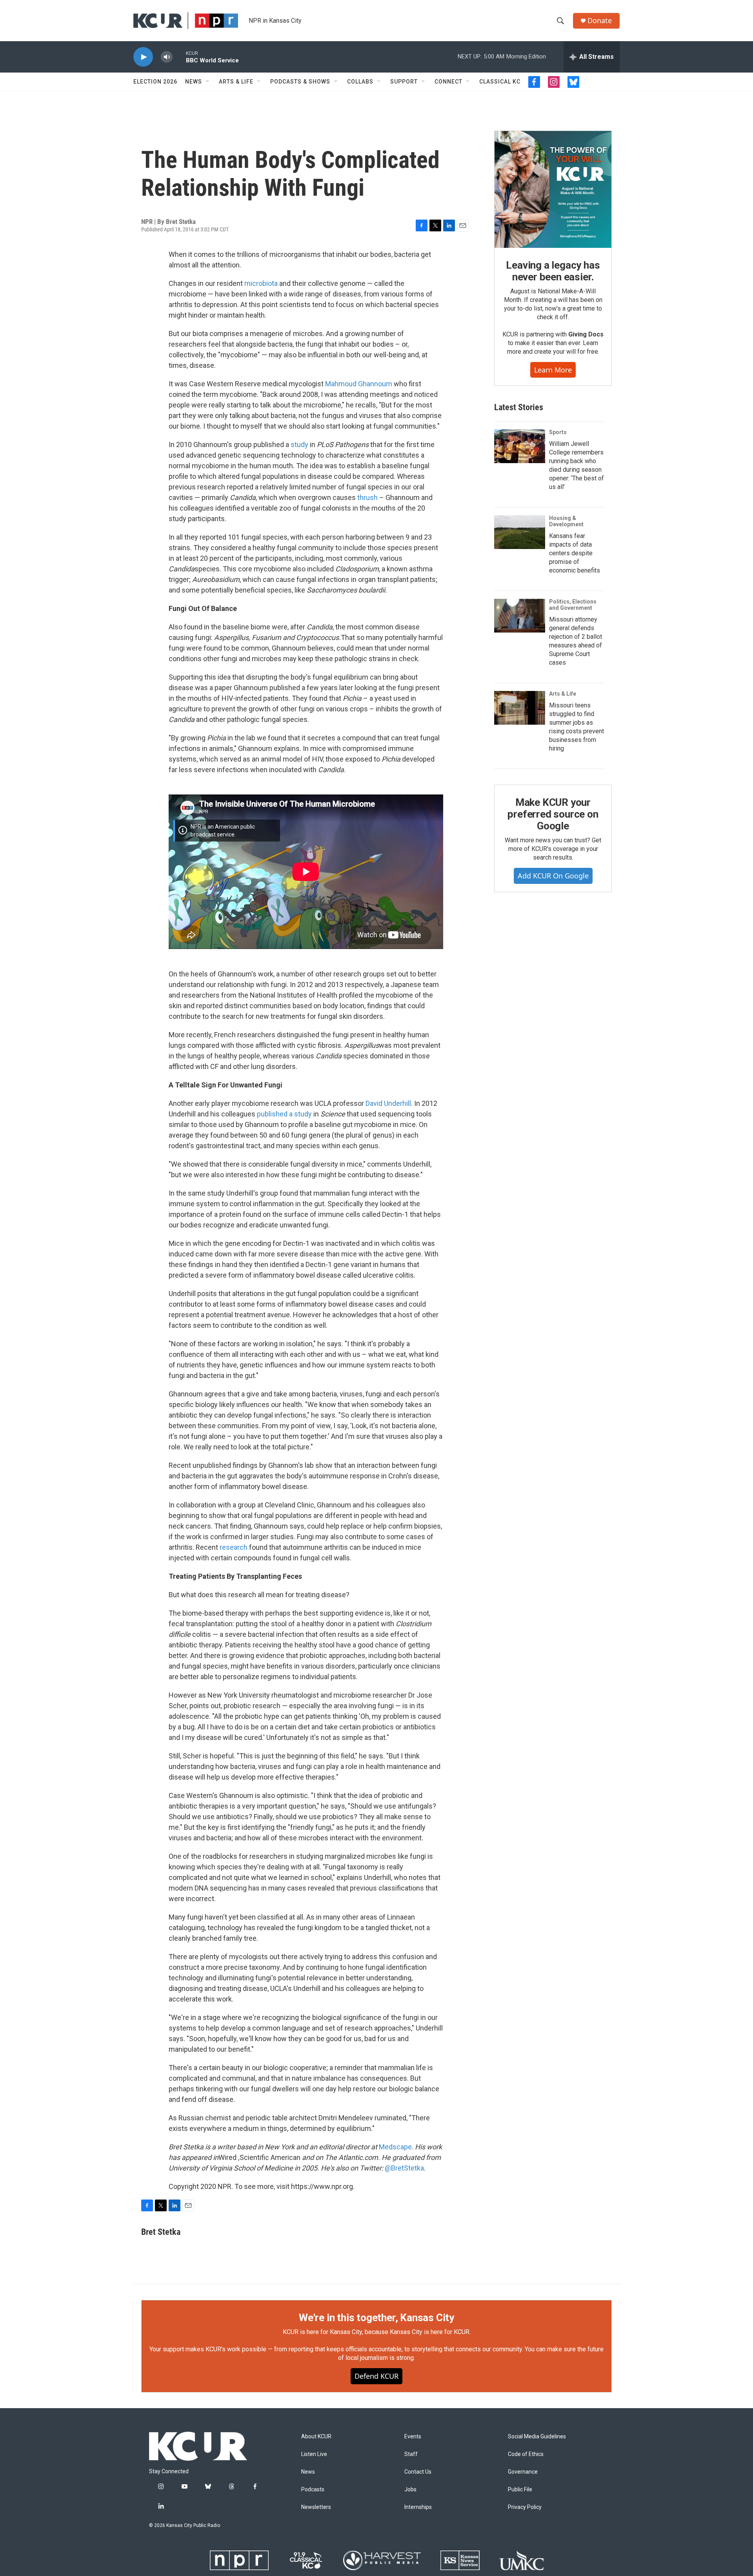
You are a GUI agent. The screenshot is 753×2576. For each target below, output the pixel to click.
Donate (600, 21)
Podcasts (313, 2490)
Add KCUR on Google (553, 876)
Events (413, 2437)
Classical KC (500, 82)
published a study (284, 1114)
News (194, 82)
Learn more (553, 370)
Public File (520, 2490)
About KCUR (316, 2437)
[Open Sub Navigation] (208, 82)
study (299, 444)
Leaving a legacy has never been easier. (553, 271)
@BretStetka (404, 2168)
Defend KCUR (376, 2376)
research (234, 1547)
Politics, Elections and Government (573, 605)
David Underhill (388, 1103)
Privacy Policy (525, 2507)
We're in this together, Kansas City (376, 2318)
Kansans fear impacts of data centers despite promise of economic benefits (575, 553)
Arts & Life (236, 82)
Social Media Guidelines (537, 2437)
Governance (523, 2472)
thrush (367, 497)
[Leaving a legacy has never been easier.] (553, 189)
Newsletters (316, 2507)
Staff (411, 2454)
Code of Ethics (526, 2454)
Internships (418, 2507)
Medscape (395, 2147)
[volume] (167, 57)
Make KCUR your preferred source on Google (553, 814)
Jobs (410, 2490)
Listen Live (314, 2454)
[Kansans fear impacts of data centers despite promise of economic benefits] (520, 532)
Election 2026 (155, 82)
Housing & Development (566, 521)
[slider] (179, 57)
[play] (143, 57)
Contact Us (418, 2472)
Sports (558, 432)
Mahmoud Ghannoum (359, 384)
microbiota (261, 283)
